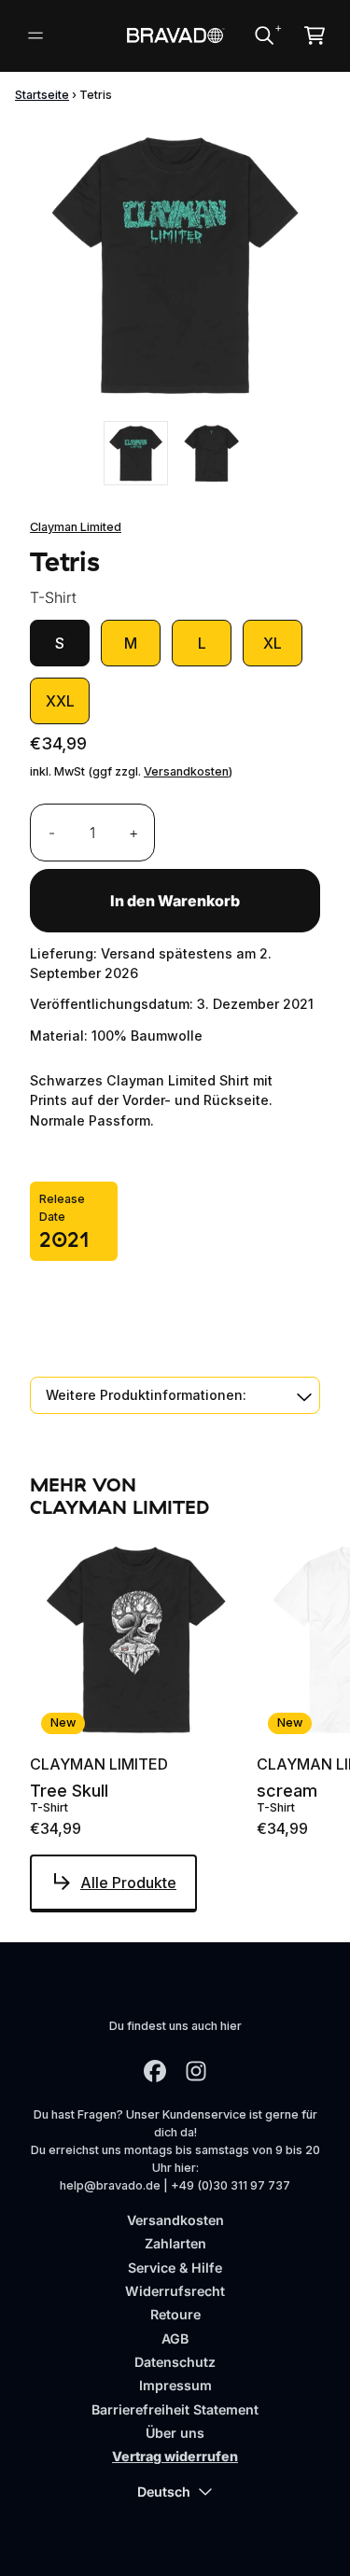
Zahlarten (175, 2243)
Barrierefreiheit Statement (175, 2409)
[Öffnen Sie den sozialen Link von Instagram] (196, 2071)
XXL (60, 701)
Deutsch (164, 2492)
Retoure (175, 2314)
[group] (136, 453)
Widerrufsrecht (175, 2291)
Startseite (42, 95)
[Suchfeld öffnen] (263, 35)
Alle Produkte (128, 1883)
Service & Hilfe (175, 2268)
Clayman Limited (76, 527)
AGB (175, 2338)
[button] (175, 1395)
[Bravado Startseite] (175, 35)
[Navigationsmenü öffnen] (35, 35)
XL (273, 643)
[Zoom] (175, 265)
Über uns (175, 2433)
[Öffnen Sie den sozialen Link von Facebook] (155, 2071)
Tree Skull (69, 1791)
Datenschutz (175, 2362)
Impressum (175, 2385)
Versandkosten (186, 771)
